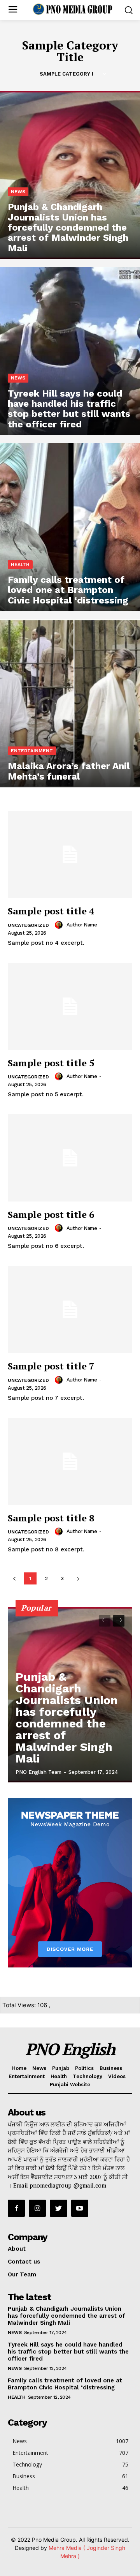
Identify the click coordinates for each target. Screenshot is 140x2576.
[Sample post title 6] (70, 1158)
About (17, 2249)
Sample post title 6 (51, 1214)
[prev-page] (105, 1621)
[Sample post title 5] (70, 1006)
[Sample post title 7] (70, 1309)
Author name (82, 925)
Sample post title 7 (51, 1366)
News (18, 192)
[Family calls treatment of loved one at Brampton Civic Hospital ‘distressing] (70, 527)
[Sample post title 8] (70, 1461)
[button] (129, 10)
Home (19, 2068)
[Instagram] (37, 2208)
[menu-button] (13, 10)
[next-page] (119, 1621)
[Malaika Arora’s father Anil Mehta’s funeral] (70, 703)
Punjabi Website (70, 2085)
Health (20, 565)
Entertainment (32, 751)
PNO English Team (38, 1772)
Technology (87, 2076)
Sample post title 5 (51, 1063)
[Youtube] (80, 2208)
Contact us (24, 2262)
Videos (117, 2076)
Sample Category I (66, 74)
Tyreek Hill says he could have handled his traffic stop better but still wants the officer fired (68, 2352)
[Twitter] (58, 2208)
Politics (84, 2068)
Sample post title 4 (51, 911)
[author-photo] (60, 925)
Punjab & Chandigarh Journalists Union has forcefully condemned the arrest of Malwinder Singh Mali (67, 1718)
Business (111, 2068)
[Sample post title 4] (70, 854)
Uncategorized (28, 925)
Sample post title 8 (51, 1518)
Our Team (22, 2274)
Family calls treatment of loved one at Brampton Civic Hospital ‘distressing (65, 2384)
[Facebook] (16, 2208)
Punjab (61, 2068)
